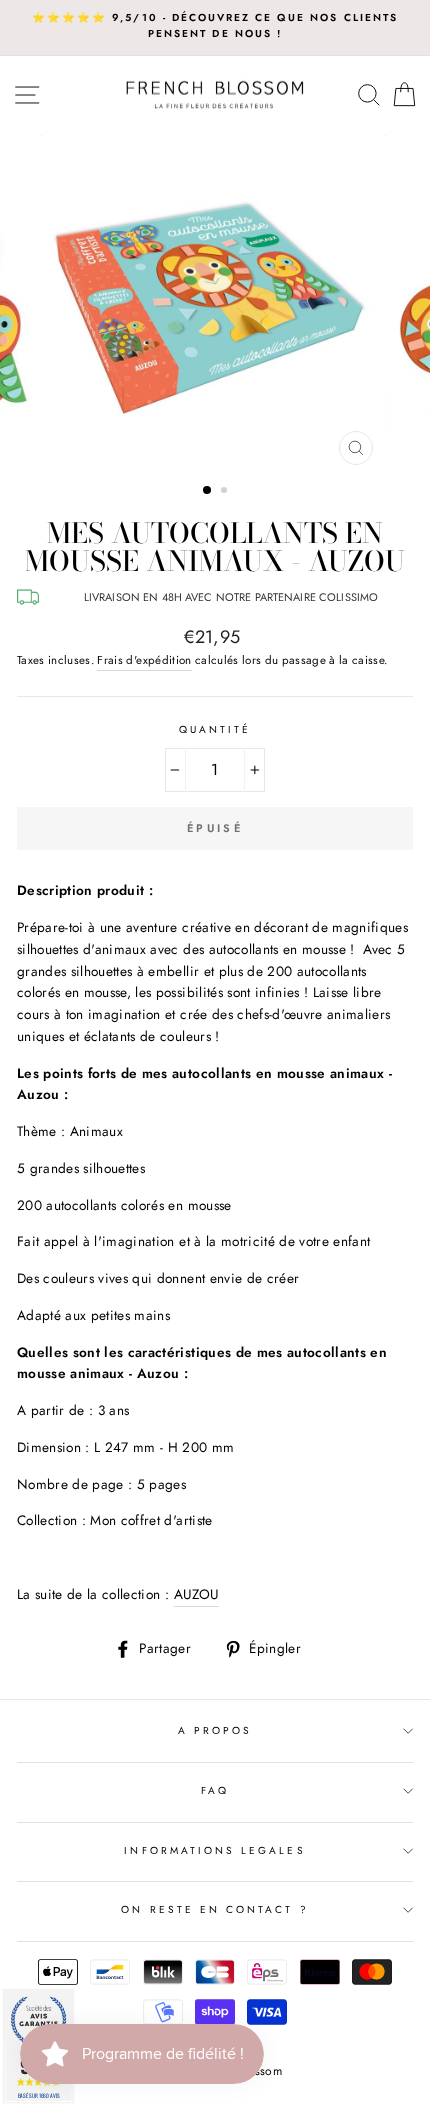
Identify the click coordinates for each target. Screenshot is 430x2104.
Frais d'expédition (144, 660)
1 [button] (208, 491)
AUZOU (197, 1594)
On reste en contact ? (214, 1909)
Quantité (215, 729)
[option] (215, 26)
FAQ (215, 1790)
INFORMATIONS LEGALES (214, 1850)
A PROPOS (215, 1730)
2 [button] (226, 492)
